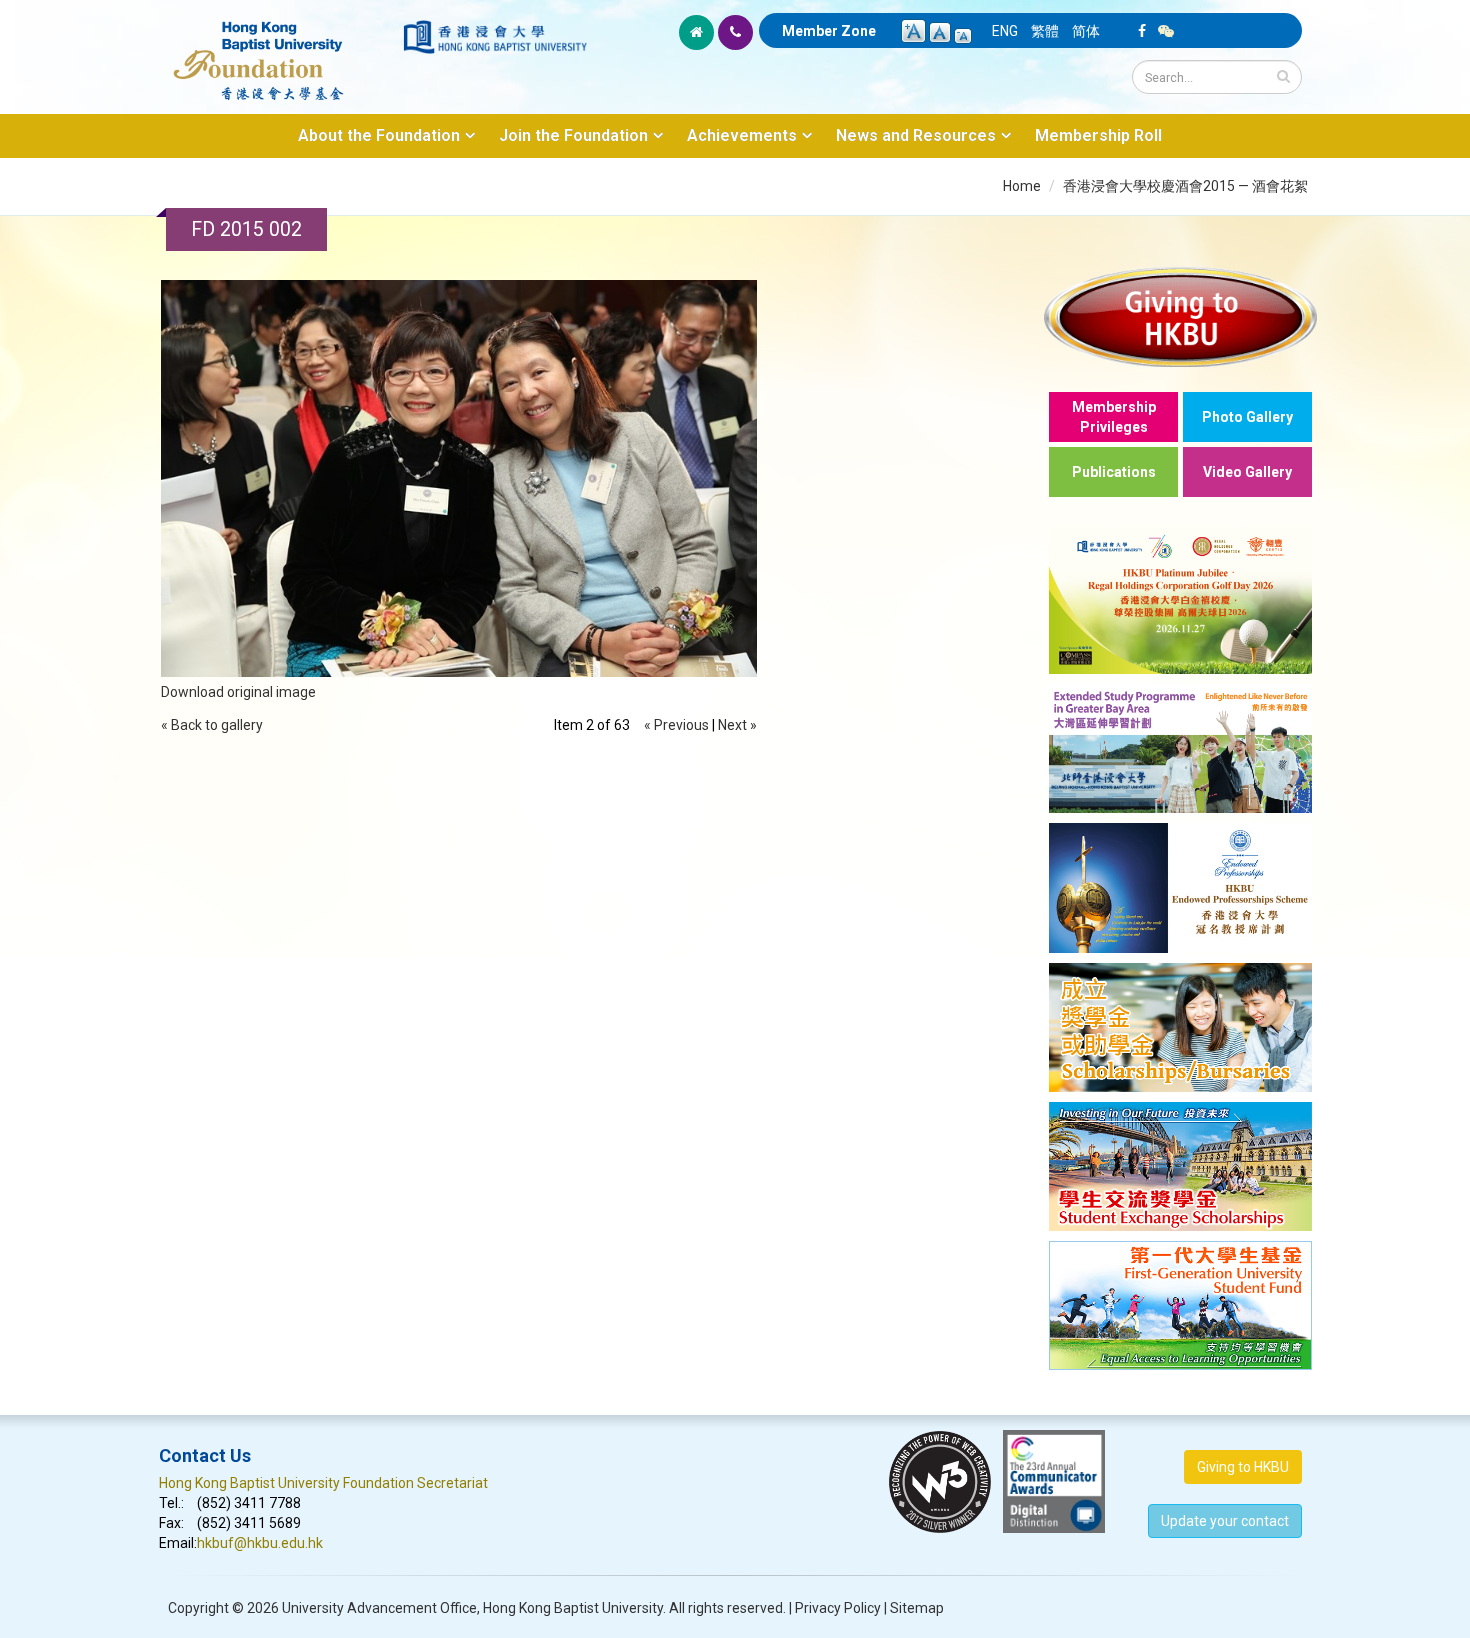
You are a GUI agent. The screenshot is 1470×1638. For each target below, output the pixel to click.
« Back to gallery (212, 725)
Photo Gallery (1247, 417)
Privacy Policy (838, 1608)
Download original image (238, 692)
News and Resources (916, 135)
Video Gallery (1247, 472)
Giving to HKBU (1243, 1467)
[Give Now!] (1180, 316)
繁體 (1045, 31)
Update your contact (1225, 1521)
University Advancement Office (379, 1608)
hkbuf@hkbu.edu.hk (260, 1543)
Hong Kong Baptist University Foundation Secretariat (323, 1483)
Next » (737, 725)
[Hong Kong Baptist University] (495, 37)
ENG (1005, 31)
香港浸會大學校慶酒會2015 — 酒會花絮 (1185, 186)
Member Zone (829, 31)
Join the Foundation (573, 135)
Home (1022, 186)
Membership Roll (1098, 135)
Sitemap (917, 1608)
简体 (1086, 31)
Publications (1114, 472)
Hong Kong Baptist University (573, 1608)
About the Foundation (379, 135)
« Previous (676, 725)
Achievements (742, 135)
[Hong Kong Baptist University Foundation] (279, 50)
